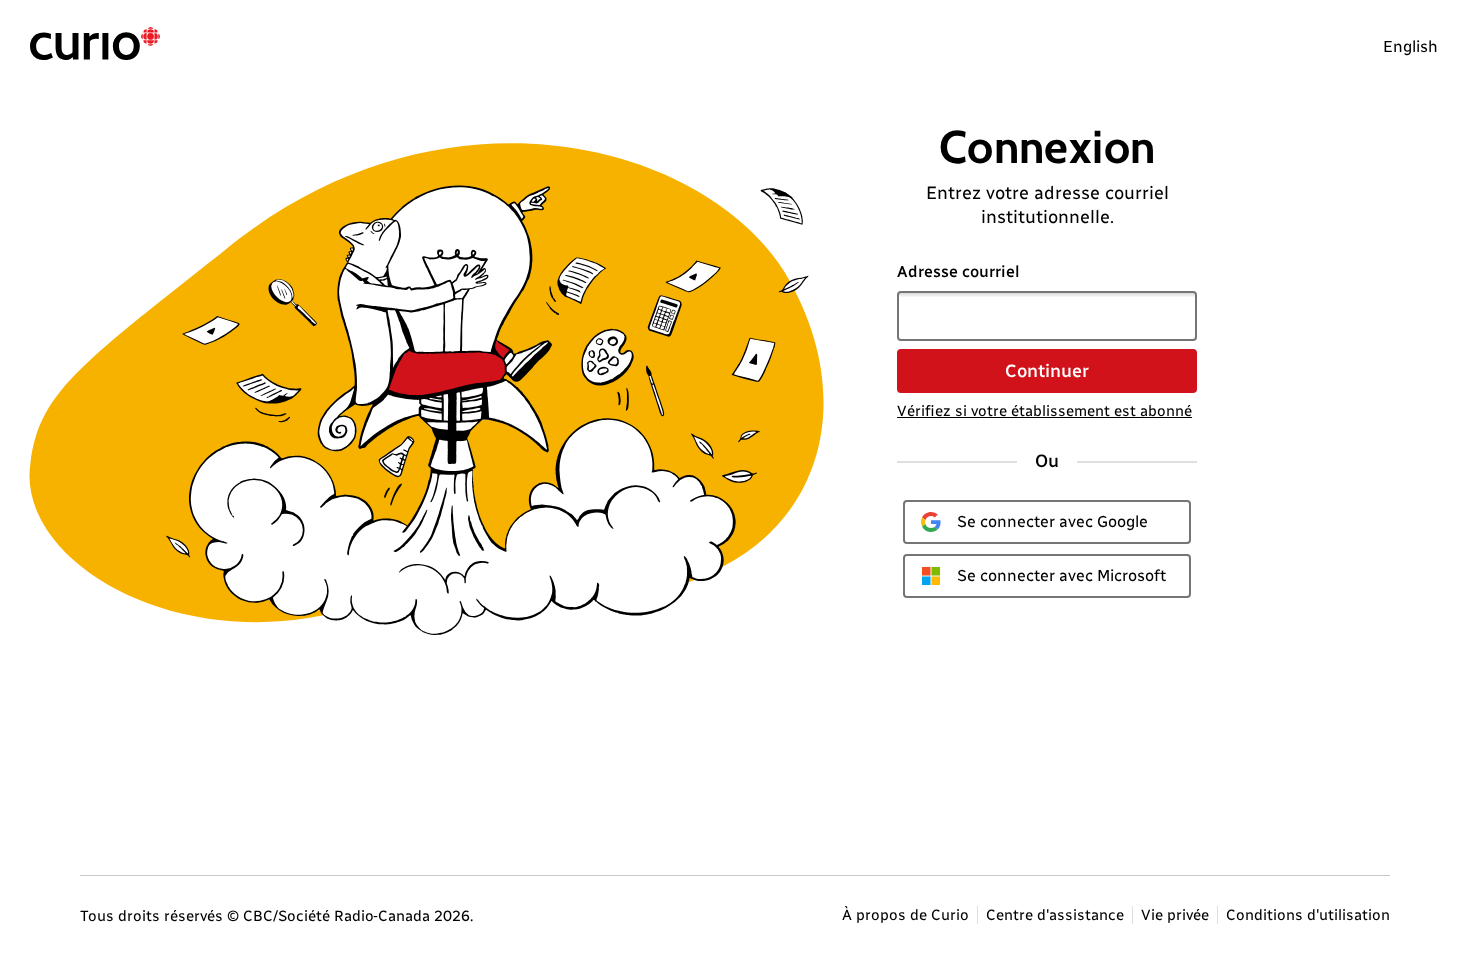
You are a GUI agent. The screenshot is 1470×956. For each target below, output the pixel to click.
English (1410, 46)
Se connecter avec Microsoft (1061, 575)
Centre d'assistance (1055, 915)
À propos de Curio (905, 915)
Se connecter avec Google (1052, 521)
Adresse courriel (958, 271)
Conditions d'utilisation (1308, 915)
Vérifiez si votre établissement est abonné (1044, 411)
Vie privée (1175, 915)
